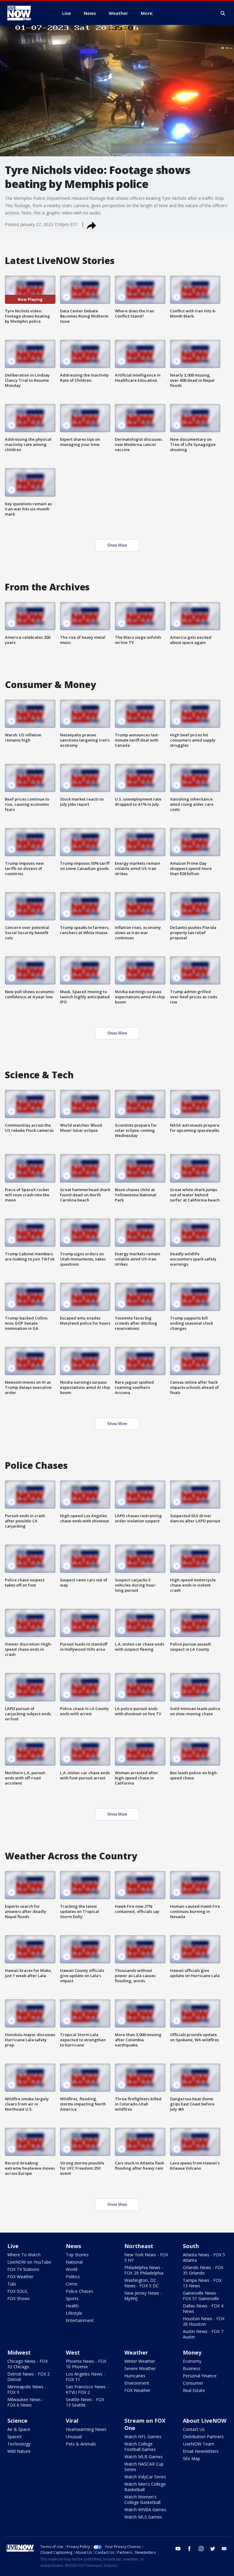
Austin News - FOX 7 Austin (203, 2334)
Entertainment (80, 2320)
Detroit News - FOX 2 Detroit (28, 2377)
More (147, 13)
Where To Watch (24, 2255)
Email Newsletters (201, 2451)
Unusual (74, 2437)
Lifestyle (74, 2313)
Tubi (12, 2284)
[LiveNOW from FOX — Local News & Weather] (27, 13)
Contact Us (194, 2429)
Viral (72, 2421)
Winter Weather (140, 2361)
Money (192, 2352)
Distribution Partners (203, 2437)
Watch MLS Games (143, 2517)
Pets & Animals (81, 2444)
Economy (192, 2361)
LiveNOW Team (199, 2444)
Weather (136, 2352)
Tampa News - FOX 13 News (202, 2283)
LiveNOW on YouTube (29, 2262)
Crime (72, 2284)
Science (17, 2421)
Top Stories (77, 2255)
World (72, 2269)
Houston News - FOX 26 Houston (204, 2321)
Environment (137, 2383)
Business (192, 2368)
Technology (19, 2444)
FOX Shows (19, 2298)
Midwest (19, 2352)
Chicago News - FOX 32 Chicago (28, 2364)
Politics (73, 2277)
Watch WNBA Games (145, 2510)
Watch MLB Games (144, 2457)
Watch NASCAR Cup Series (144, 2467)
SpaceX (14, 2437)
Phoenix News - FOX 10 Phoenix (86, 2364)
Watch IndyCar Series (145, 2477)
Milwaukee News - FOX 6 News (25, 2402)
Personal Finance (200, 2376)
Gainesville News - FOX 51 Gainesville (201, 2296)
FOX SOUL (18, 2291)
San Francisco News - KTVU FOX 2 (87, 2389)
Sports (72, 2298)
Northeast (139, 2246)
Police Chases (80, 2291)
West (73, 2352)
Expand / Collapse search (223, 13)
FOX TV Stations (23, 2269)
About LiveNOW (205, 2421)
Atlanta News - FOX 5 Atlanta (204, 2257)
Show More (117, 545)
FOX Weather (20, 2277)
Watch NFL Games (143, 2437)
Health (72, 2306)
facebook (190, 2549)
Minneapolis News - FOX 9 (27, 2389)
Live (13, 2246)
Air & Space (19, 2429)
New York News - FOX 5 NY (146, 2257)
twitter (213, 2549)
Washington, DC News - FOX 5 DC (142, 2283)
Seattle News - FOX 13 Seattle (85, 2402)
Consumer (193, 2383)
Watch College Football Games (140, 2447)
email (224, 2549)
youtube (178, 2549)
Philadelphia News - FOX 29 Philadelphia (144, 2270)
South (191, 2246)
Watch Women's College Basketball (142, 2500)
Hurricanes (135, 2376)
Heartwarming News (86, 2429)
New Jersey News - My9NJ (143, 2296)
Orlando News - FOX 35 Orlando (203, 2270)
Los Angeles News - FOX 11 (85, 2377)
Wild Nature (19, 2451)
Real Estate (194, 2390)
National (74, 2262)
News (73, 2246)
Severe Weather (140, 2368)
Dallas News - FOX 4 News (203, 2308)
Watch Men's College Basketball (145, 2487)
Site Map (191, 2458)
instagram (201, 2549)
